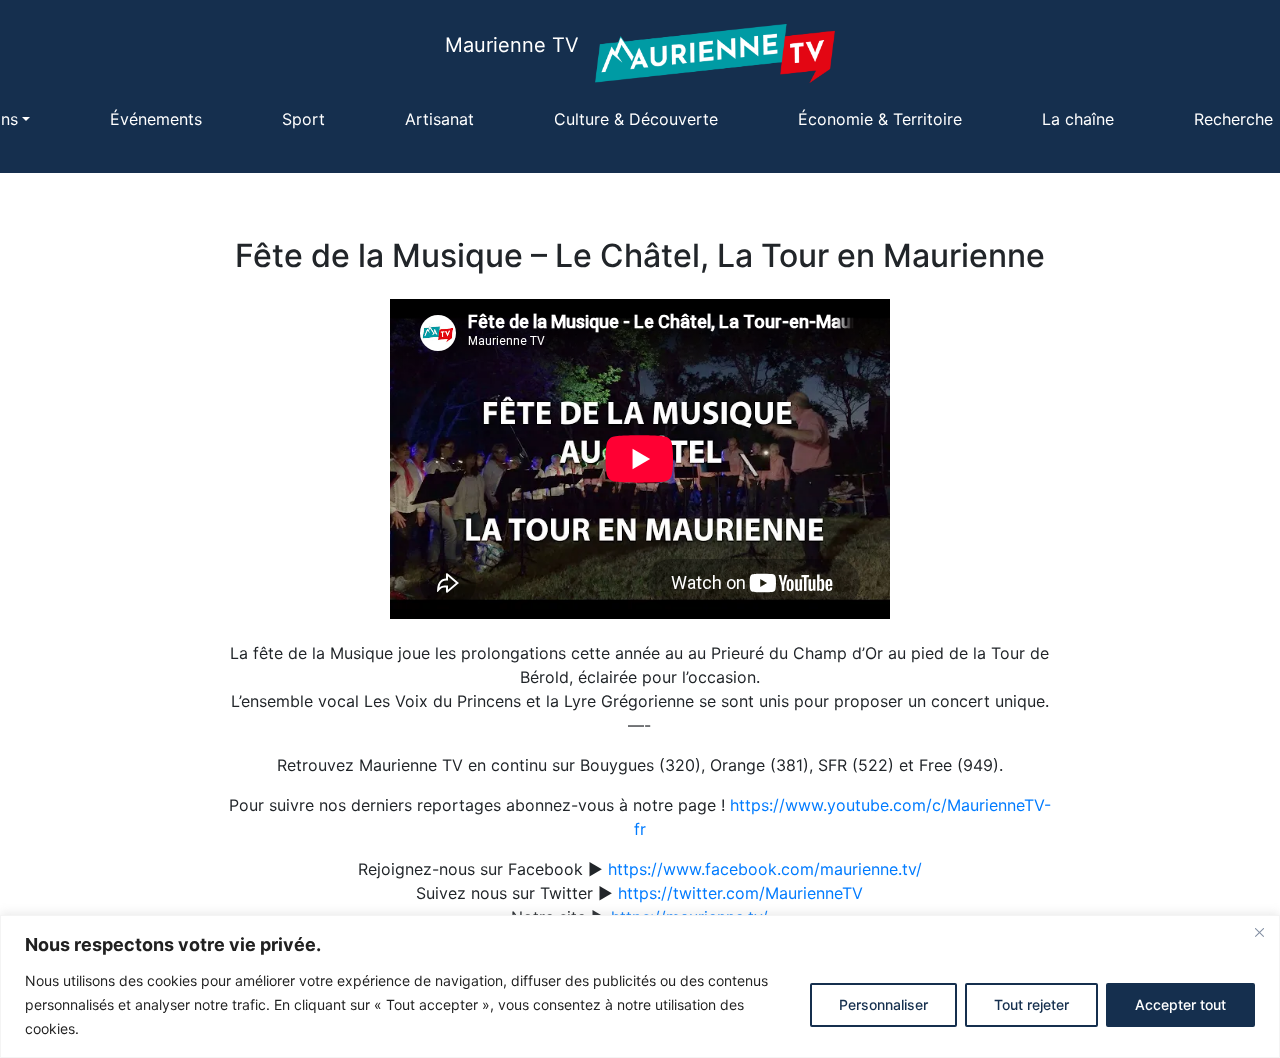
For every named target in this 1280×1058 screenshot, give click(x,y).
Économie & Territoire (880, 119)
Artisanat (439, 119)
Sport (303, 119)
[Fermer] (1259, 932)
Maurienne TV (512, 45)
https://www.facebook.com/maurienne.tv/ (765, 869)
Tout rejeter (1031, 1004)
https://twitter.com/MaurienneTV (740, 893)
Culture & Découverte (636, 119)
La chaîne (1078, 119)
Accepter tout (1180, 1004)
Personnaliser (883, 1004)
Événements (156, 119)
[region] (640, 986)
